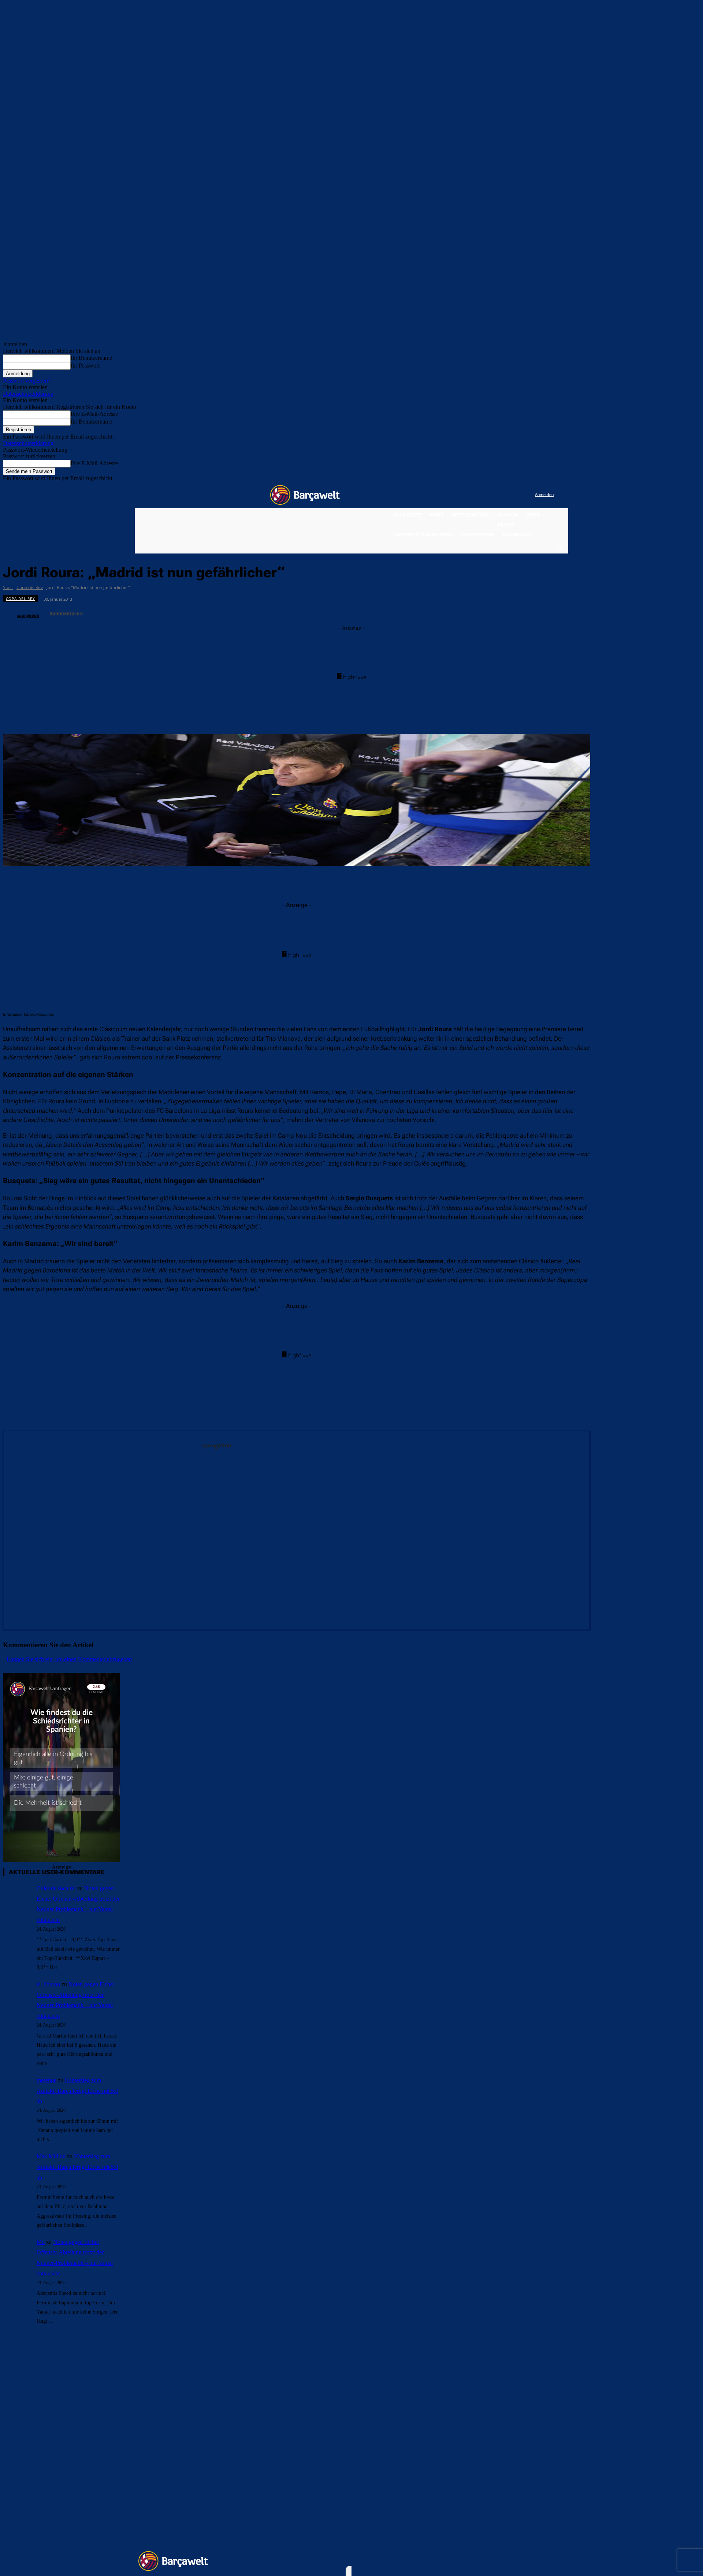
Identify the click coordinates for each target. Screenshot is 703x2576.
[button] (558, 547)
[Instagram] (499, 495)
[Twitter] (515, 495)
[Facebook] (484, 495)
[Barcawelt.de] (305, 495)
